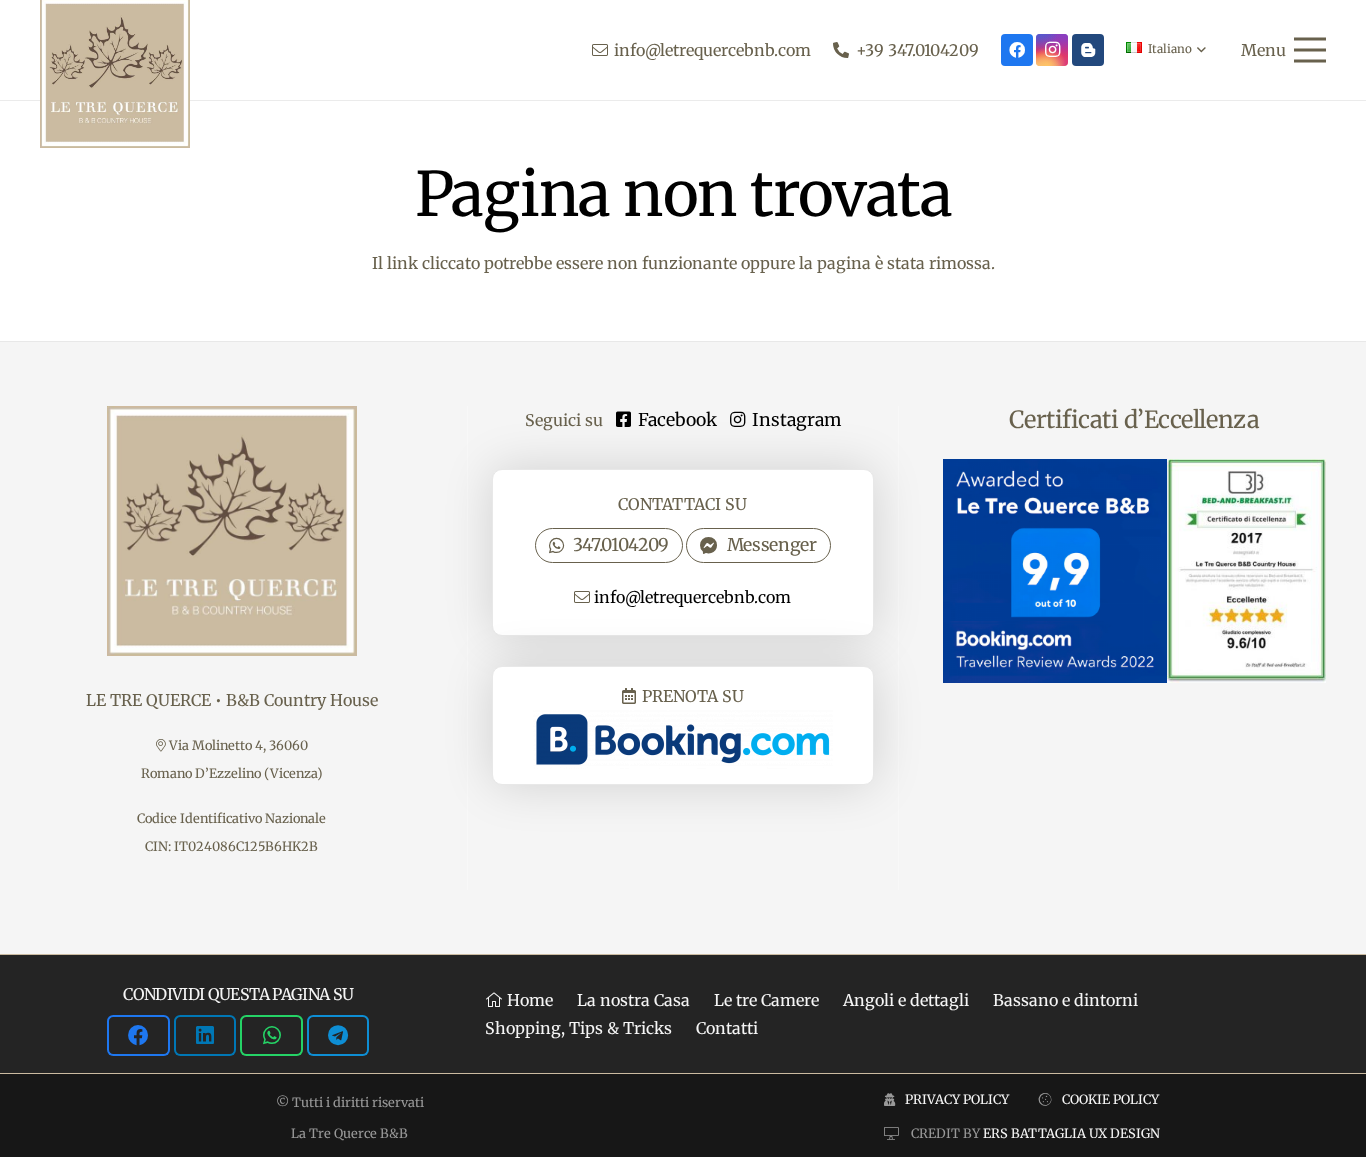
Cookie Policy (1110, 1099)
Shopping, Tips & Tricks (578, 1028)
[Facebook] (1017, 50)
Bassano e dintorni (1065, 1000)
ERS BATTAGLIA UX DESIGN (1071, 1133)
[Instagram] (1052, 50)
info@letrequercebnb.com (692, 597)
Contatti (727, 1028)
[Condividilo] (138, 1036)
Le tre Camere (766, 1000)
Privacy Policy (957, 1099)
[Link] (682, 725)
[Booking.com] (1088, 50)
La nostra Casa (633, 1000)
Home (528, 1000)
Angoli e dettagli (906, 1000)
